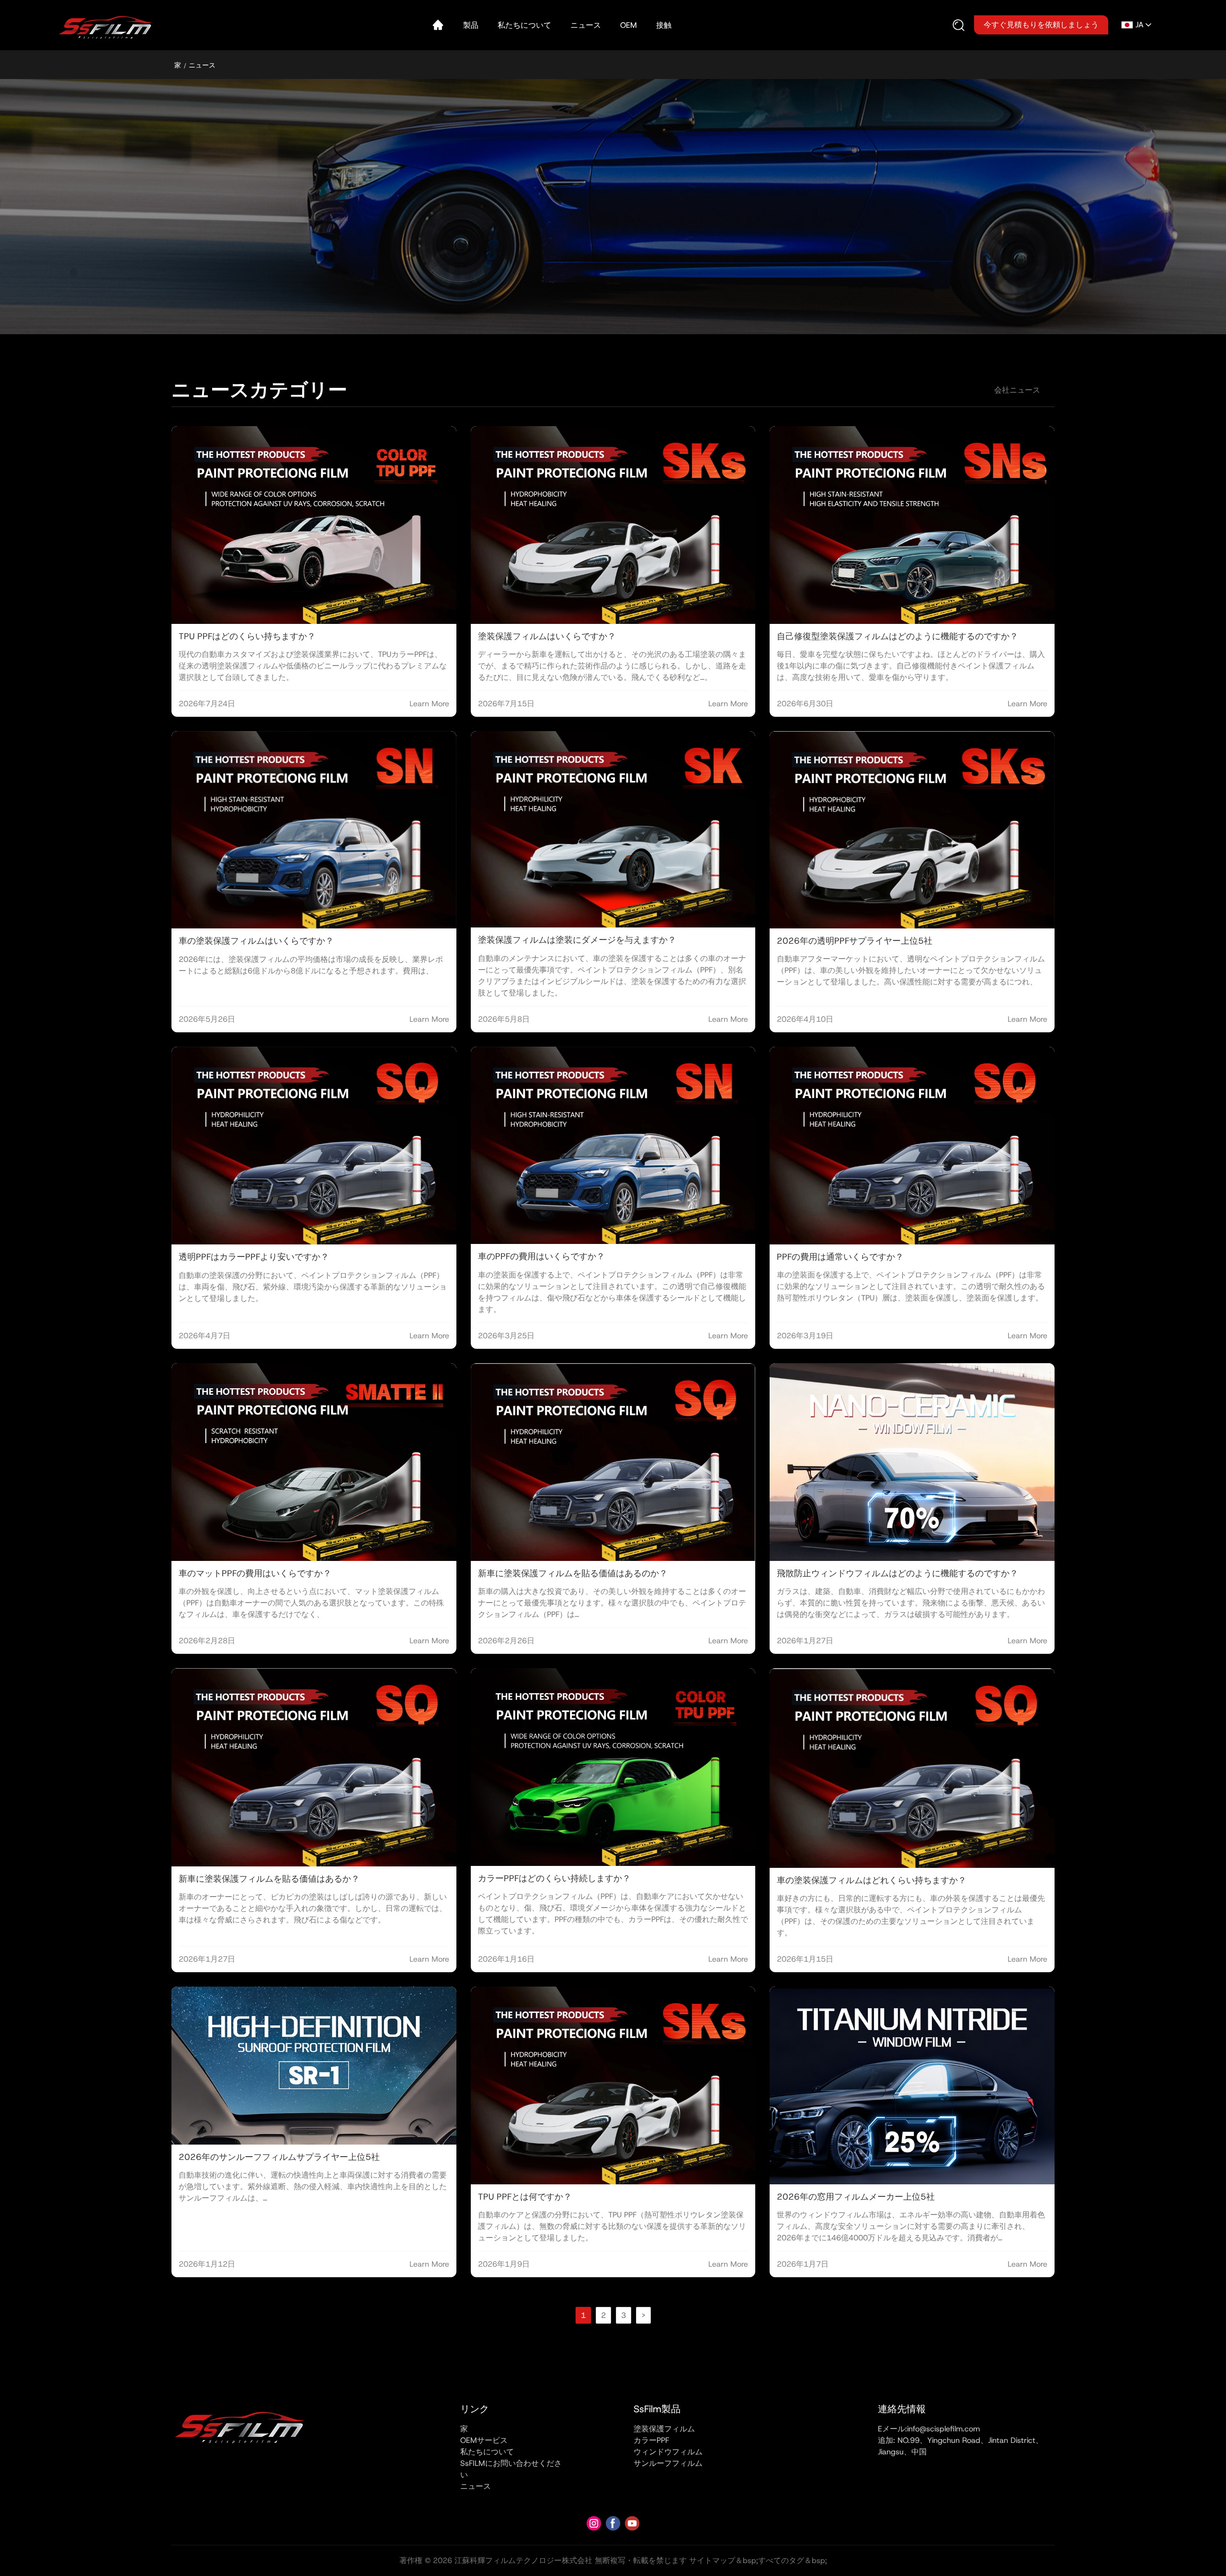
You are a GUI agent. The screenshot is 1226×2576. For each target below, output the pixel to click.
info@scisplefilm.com (943, 2429)
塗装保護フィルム (664, 2429)
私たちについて (487, 2452)
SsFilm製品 (657, 2409)
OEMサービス (484, 2440)
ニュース (476, 2486)
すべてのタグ (781, 2560)
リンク (475, 2409)
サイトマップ (712, 2560)
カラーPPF (651, 2440)
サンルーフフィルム (668, 2463)
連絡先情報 (902, 2409)
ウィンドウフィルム (668, 2452)
